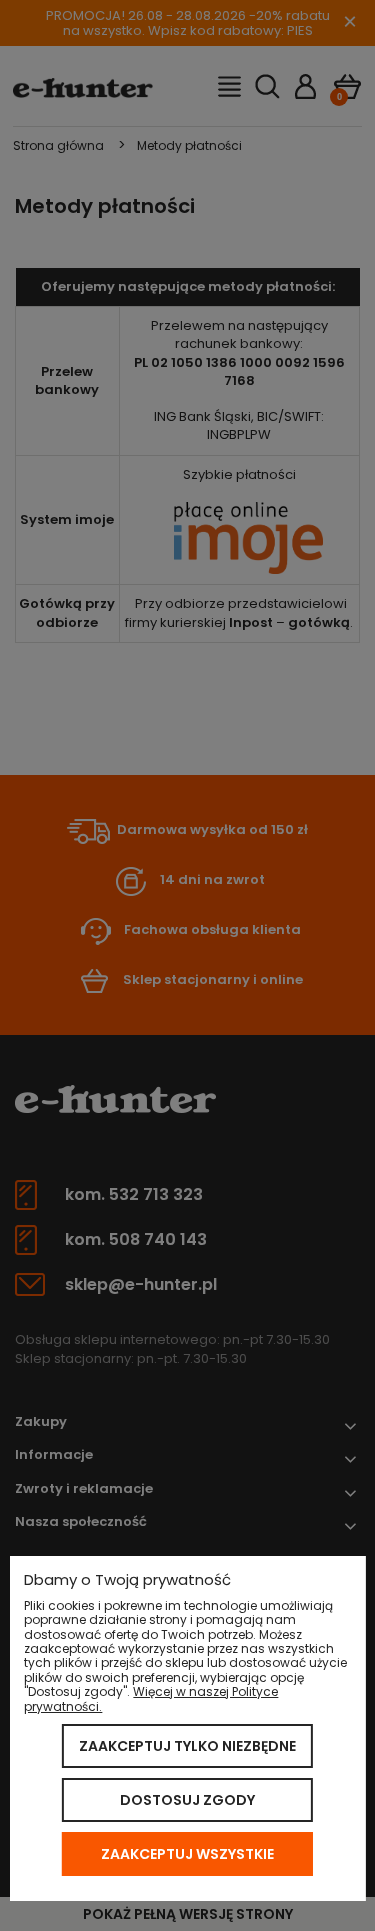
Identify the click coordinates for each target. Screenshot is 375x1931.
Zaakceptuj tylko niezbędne (187, 1746)
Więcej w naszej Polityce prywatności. (151, 1698)
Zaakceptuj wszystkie (187, 1854)
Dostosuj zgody (187, 1800)
